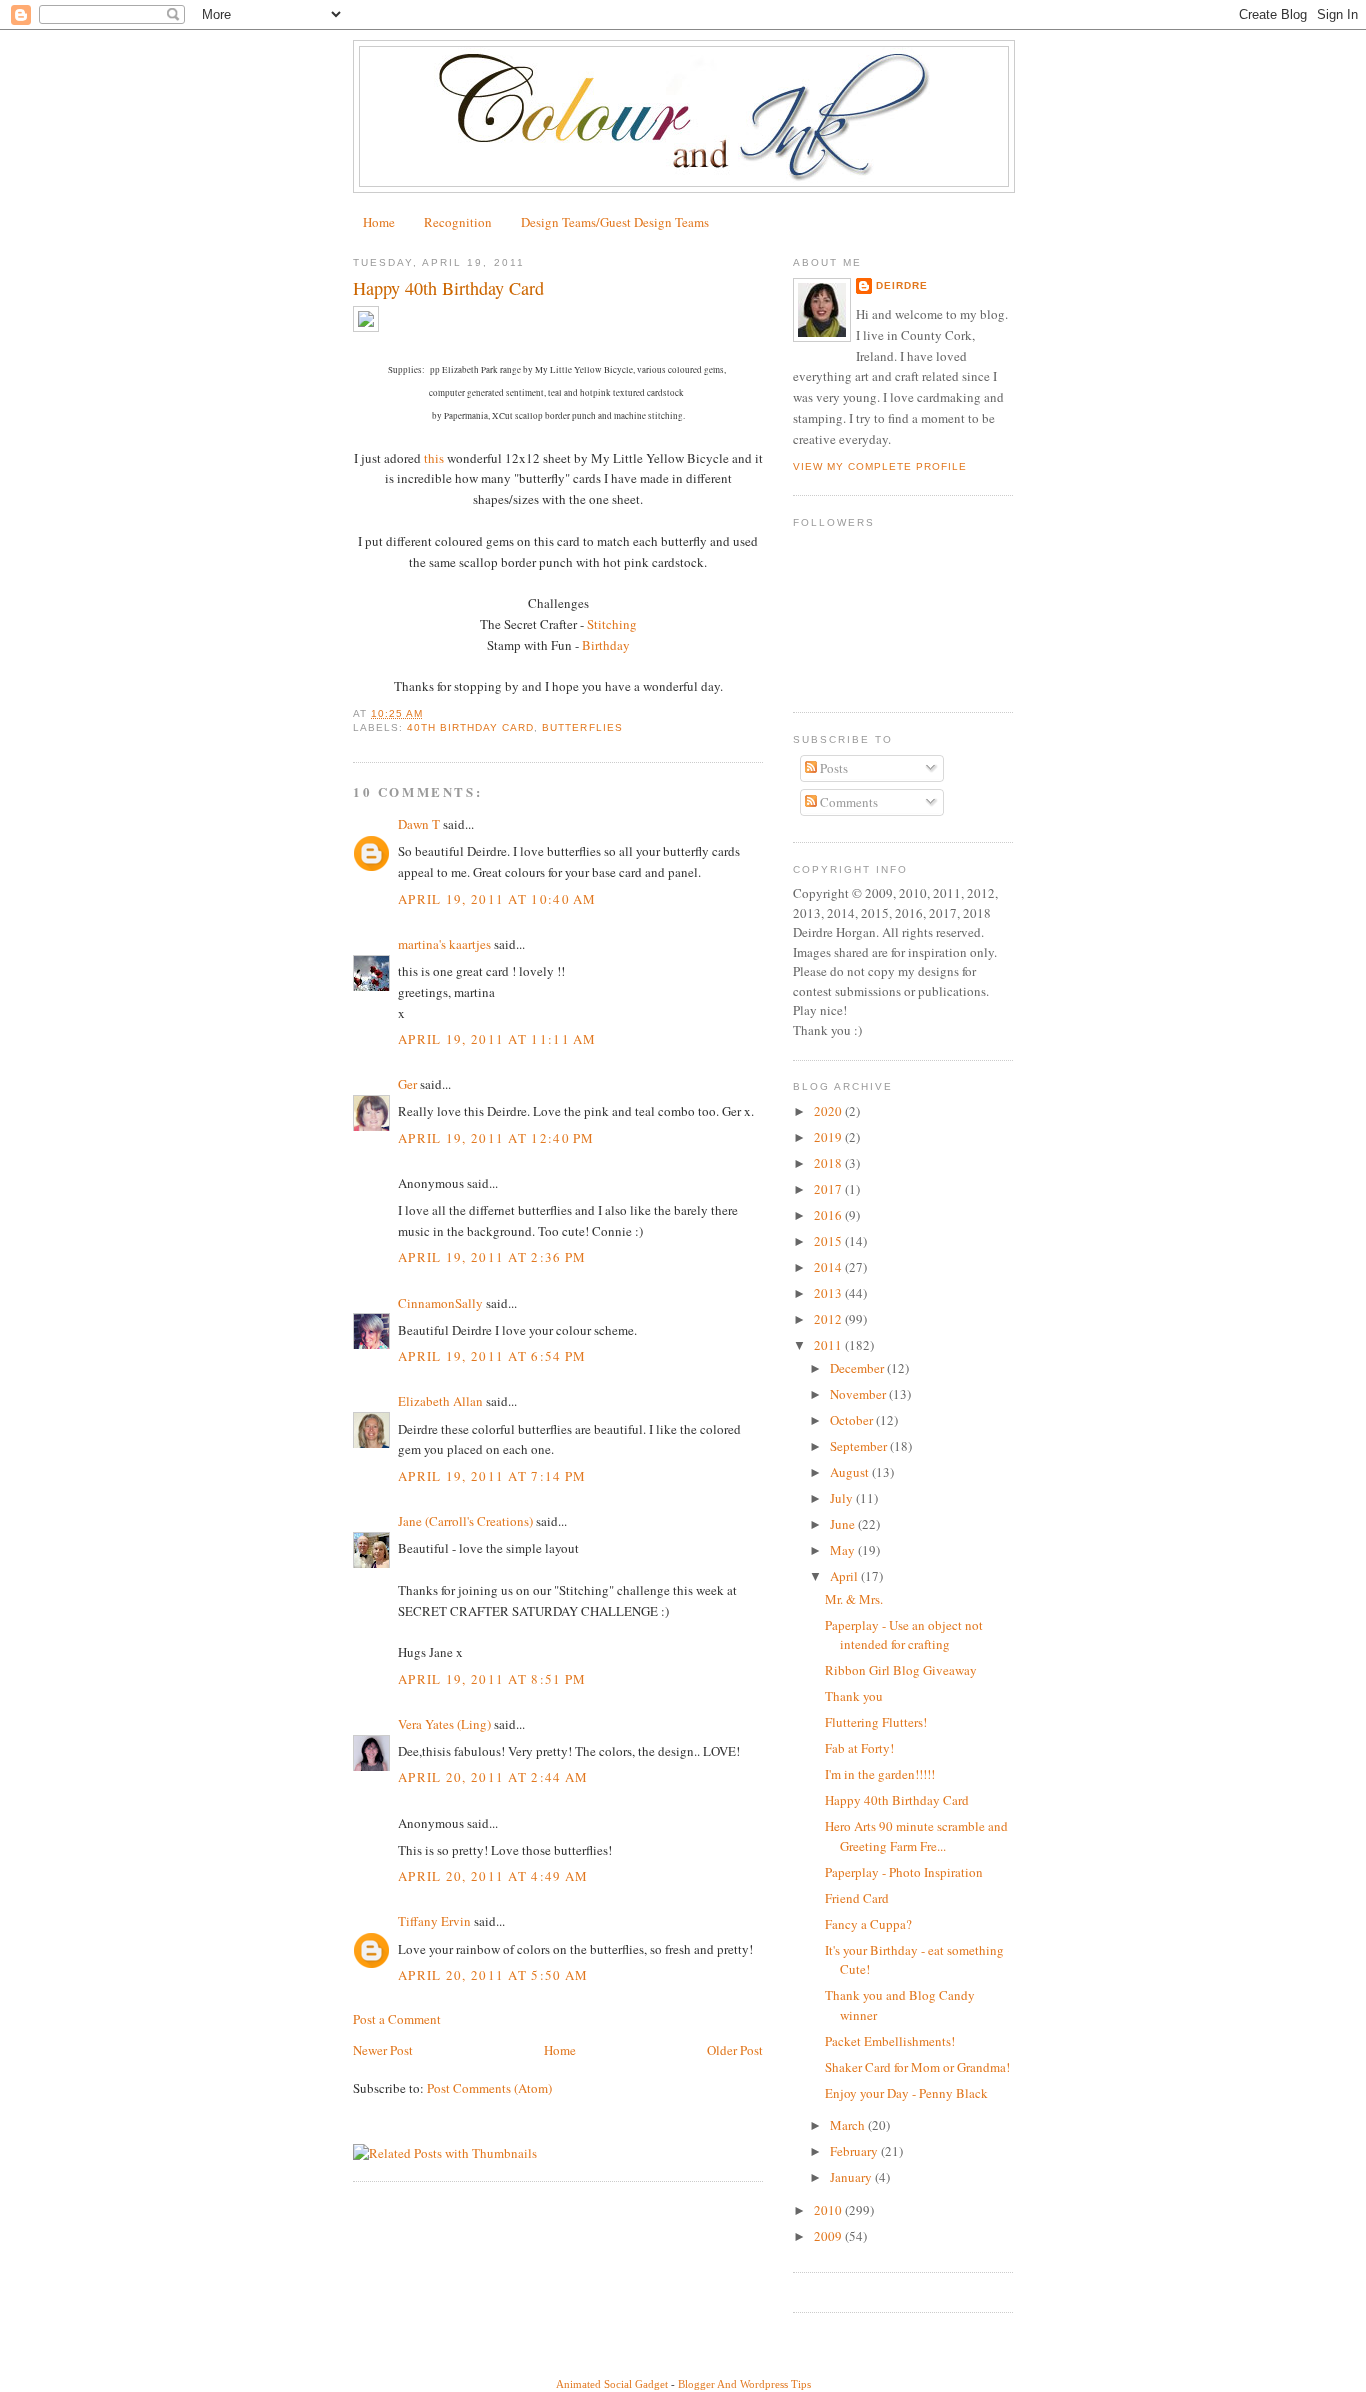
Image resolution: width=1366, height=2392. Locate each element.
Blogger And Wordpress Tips (744, 2384)
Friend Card (857, 1898)
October (853, 1420)
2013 (829, 1293)
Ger (407, 1084)
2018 (829, 1163)
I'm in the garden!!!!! (880, 1774)
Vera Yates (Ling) (444, 1724)
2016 (829, 1215)
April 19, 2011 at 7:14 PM (492, 1476)
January (852, 2177)
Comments (847, 802)
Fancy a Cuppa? (868, 1924)
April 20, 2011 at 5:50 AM (493, 1975)
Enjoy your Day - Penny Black (906, 2093)
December (858, 1368)
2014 (829, 1267)
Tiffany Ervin (434, 1921)
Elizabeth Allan (440, 1401)
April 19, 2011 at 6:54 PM (492, 1356)
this (434, 458)
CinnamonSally (440, 1303)
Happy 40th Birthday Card (897, 1800)
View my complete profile (880, 466)
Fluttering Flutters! (876, 1722)
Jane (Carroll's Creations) (465, 1521)
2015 (829, 1241)
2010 (829, 2210)
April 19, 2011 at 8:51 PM (492, 1679)
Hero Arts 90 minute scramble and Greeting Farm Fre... (916, 1836)
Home (379, 222)
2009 (829, 2236)
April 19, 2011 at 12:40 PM (496, 1138)
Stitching (612, 624)
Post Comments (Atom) (489, 2088)
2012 (829, 1319)
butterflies (582, 727)
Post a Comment (397, 2019)
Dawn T (419, 824)
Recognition (458, 222)
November (859, 1394)
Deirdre (902, 285)
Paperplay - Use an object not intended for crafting (904, 1635)
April (845, 1576)
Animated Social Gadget (612, 2384)
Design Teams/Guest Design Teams (615, 222)
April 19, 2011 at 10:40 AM (497, 899)
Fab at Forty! (859, 1748)
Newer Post (383, 2050)
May (844, 1550)
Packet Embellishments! (890, 2041)
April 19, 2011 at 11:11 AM (497, 1039)
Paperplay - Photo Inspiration (904, 1872)
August (851, 1472)
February (855, 2151)
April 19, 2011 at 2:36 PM (492, 1257)
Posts (832, 768)
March (849, 2125)
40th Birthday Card (470, 727)
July (843, 1498)
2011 (829, 1345)
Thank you (854, 1696)
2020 (829, 1111)
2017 (829, 1189)
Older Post (735, 2050)
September (860, 1446)
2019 (829, 1137)
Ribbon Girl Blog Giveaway (901, 1670)
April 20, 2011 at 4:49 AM (493, 1876)
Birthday (606, 645)
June (844, 1524)
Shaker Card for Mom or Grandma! (917, 2067)
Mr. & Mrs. (854, 1599)
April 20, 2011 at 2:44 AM (493, 1777)
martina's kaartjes (444, 944)
